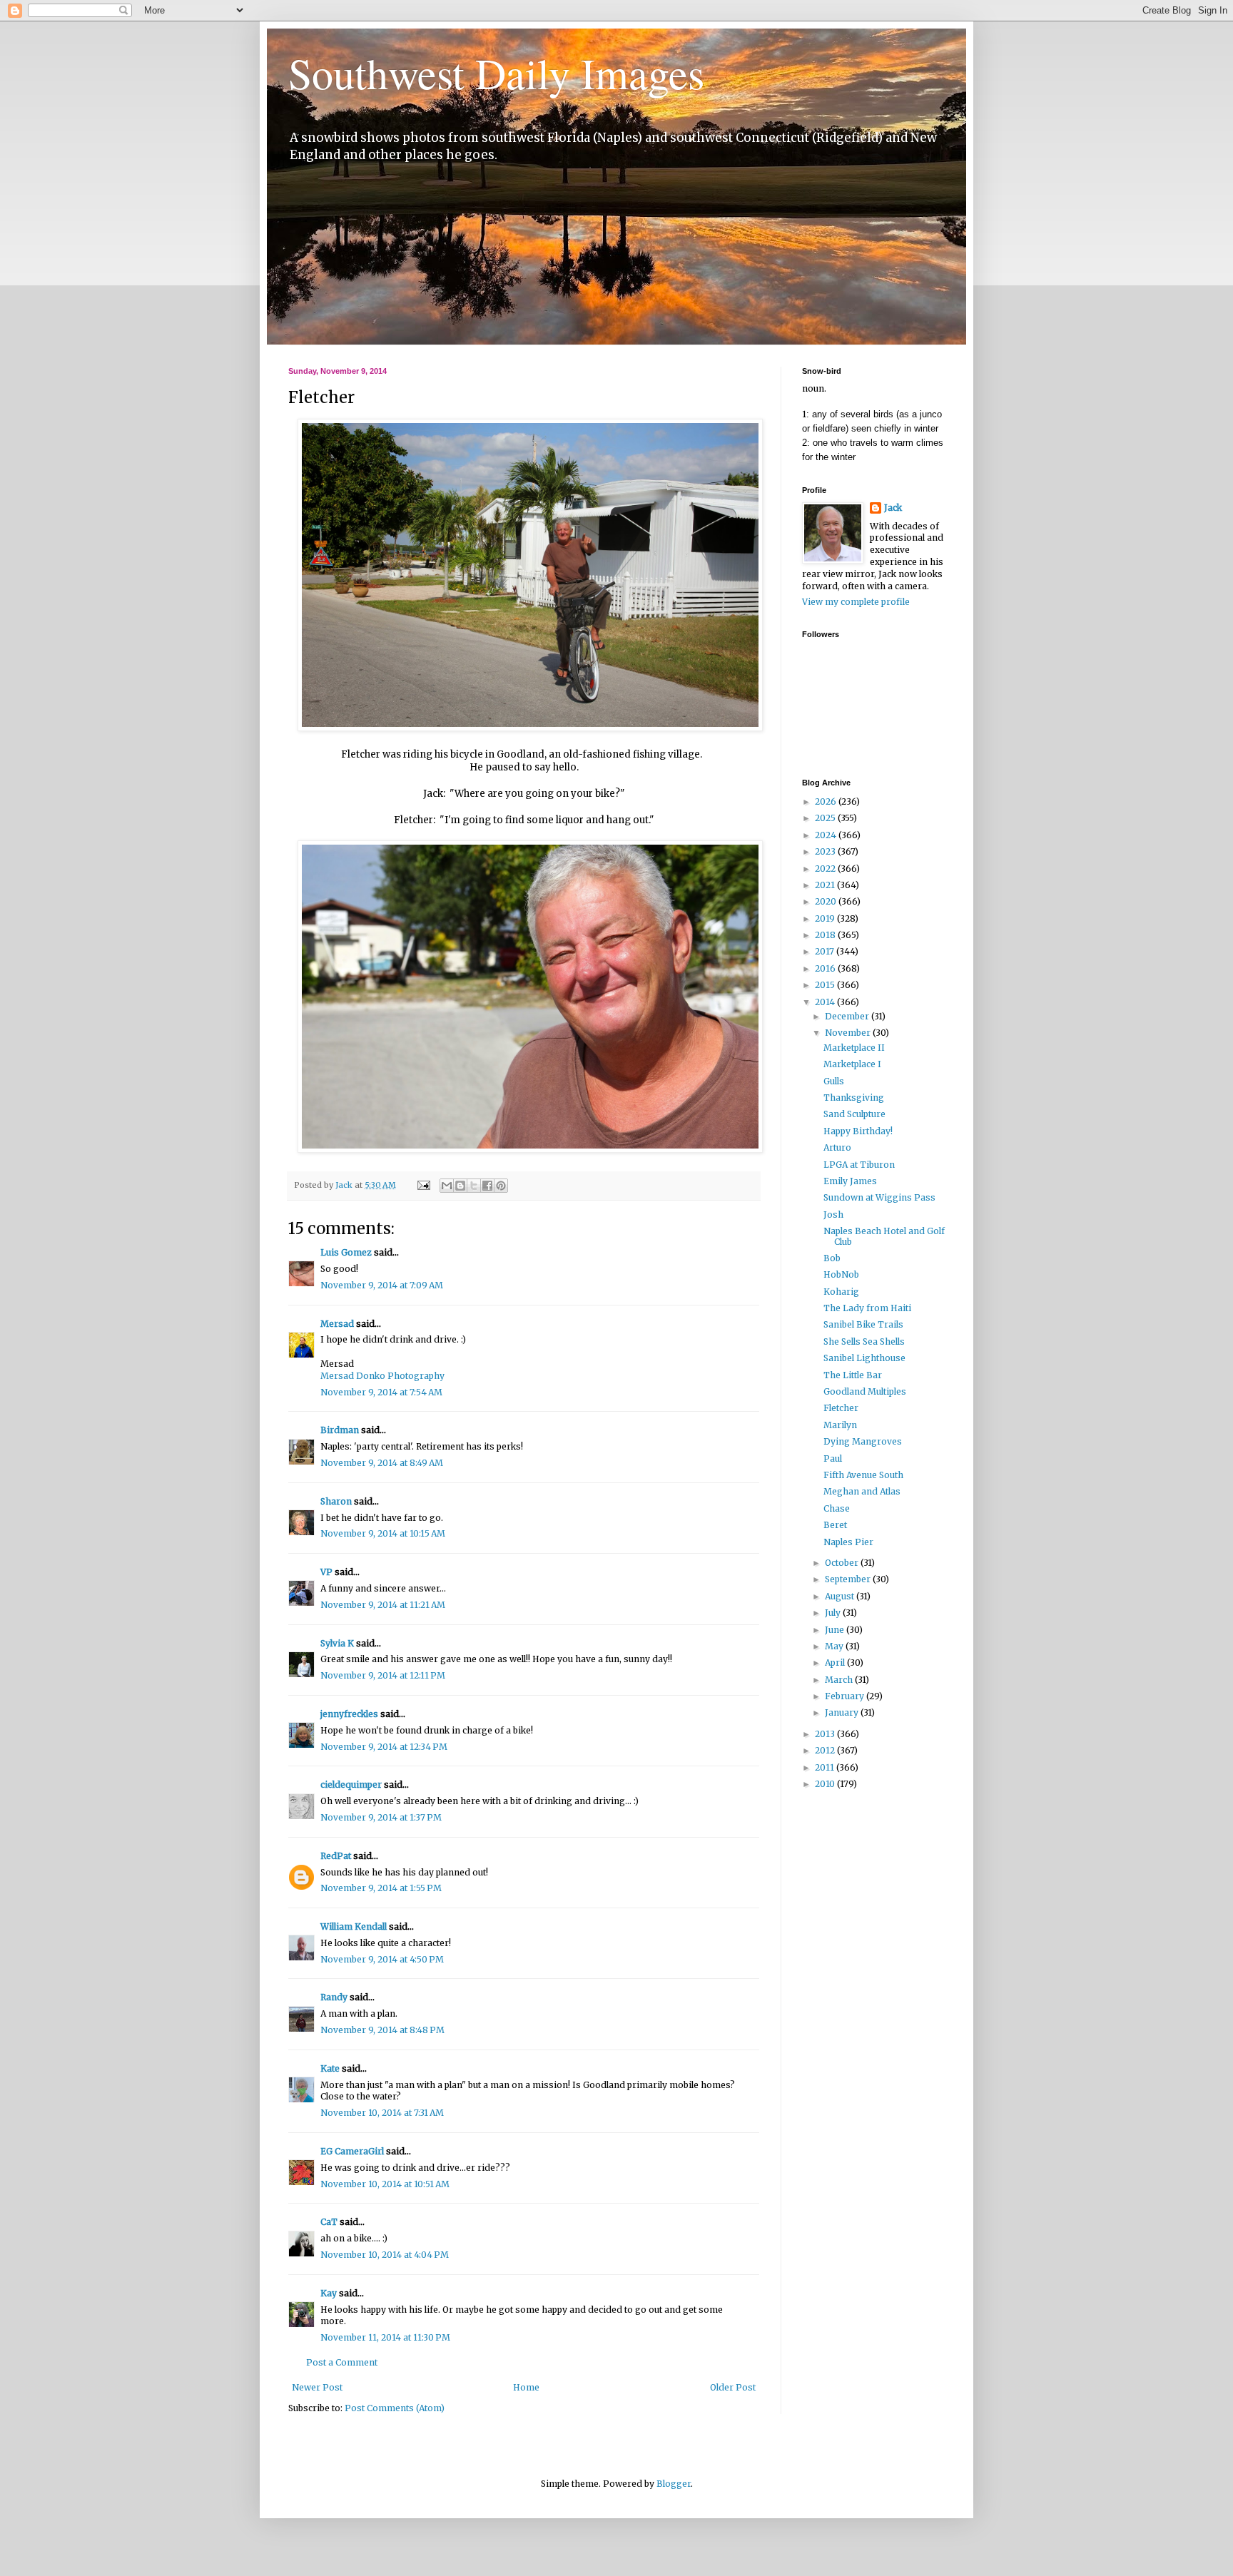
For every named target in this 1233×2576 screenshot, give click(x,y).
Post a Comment (342, 2362)
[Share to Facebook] (487, 1186)
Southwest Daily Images (496, 73)
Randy (334, 1997)
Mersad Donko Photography (382, 1376)
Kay (329, 2293)
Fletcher (841, 1408)
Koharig (841, 1292)
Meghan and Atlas (862, 1491)
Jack (893, 508)
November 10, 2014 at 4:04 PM (385, 2255)
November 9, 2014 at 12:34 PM (384, 1747)
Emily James (850, 1181)
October (843, 1563)
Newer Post (317, 2387)
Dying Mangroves (863, 1441)
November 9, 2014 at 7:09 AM (382, 1285)
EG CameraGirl (352, 2151)
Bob (832, 1258)
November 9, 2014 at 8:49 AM (382, 1463)
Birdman (340, 1430)
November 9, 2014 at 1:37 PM (381, 1817)
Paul (833, 1458)
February (846, 1696)
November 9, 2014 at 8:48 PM (382, 2030)
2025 (826, 818)
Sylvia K (337, 1643)
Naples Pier (848, 1542)
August (841, 1596)
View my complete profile (856, 602)
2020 (827, 901)
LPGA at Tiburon (859, 1165)
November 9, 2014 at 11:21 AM (383, 1605)
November (849, 1033)
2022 (826, 869)
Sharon (336, 1501)
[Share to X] (474, 1186)
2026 (827, 801)
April (836, 1663)
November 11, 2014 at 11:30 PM (385, 2337)
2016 (826, 968)
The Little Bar (853, 1375)
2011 (826, 1767)
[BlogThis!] (460, 1186)
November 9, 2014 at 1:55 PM (381, 1888)
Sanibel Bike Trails (863, 1324)
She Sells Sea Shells (864, 1342)
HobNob (841, 1274)
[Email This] (447, 1186)
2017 (826, 951)
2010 (826, 1784)
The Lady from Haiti (867, 1308)
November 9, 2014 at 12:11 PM (383, 1675)
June (836, 1630)
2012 (826, 1750)
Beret (835, 1525)
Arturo (837, 1147)
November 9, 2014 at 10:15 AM (383, 1533)
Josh (833, 1215)
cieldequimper (351, 1785)
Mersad (337, 1324)
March (840, 1680)
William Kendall (354, 1926)
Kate (330, 2068)
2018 (826, 935)
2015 (826, 985)
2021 (826, 885)
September (849, 1579)
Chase (837, 1508)
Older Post (733, 2387)
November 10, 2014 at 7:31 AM (382, 2113)
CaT (329, 2222)
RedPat (336, 1856)
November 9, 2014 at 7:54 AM (381, 1392)
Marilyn (840, 1425)
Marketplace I (852, 1064)
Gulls (834, 1081)
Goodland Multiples (865, 1391)
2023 (826, 851)
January (843, 1712)
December (848, 1016)
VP (326, 1572)
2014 (826, 1002)
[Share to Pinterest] (501, 1186)
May (835, 1646)
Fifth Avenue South (863, 1475)
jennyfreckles (349, 1714)
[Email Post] (423, 1185)
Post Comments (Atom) (395, 2408)
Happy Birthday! (858, 1131)
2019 (826, 918)
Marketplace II (854, 1048)
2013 (826, 1734)
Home (526, 2387)
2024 (827, 835)
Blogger (674, 2484)
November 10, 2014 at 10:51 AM (385, 2184)
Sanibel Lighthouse (864, 1358)
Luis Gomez (346, 1252)
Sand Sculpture (854, 1114)
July (834, 1613)
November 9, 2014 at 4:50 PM (382, 1959)
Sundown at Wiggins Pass (879, 1197)
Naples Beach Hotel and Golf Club (884, 1236)
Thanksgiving (854, 1098)
